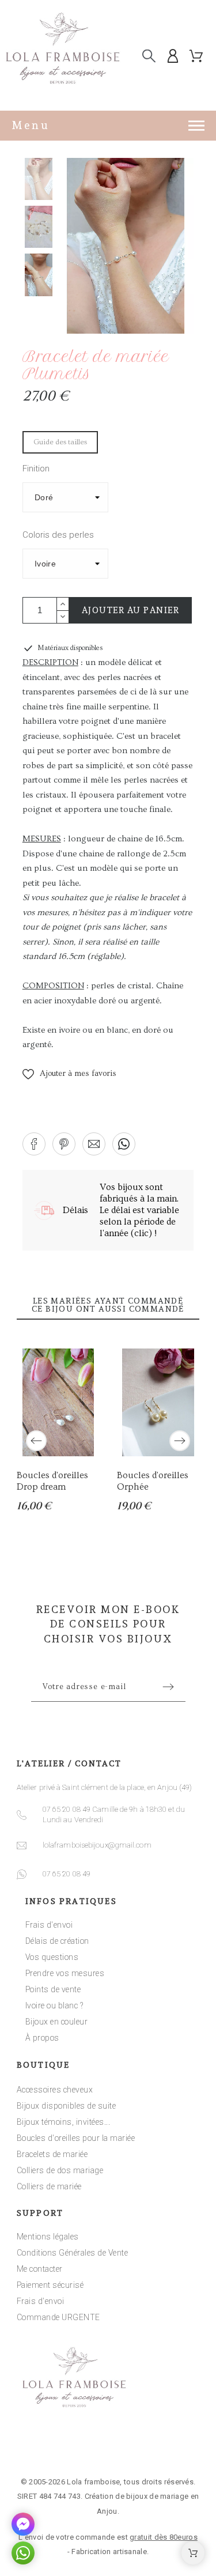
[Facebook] (73, 2447)
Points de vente (53, 1989)
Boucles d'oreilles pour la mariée (76, 2138)
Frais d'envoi (49, 1925)
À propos (42, 2038)
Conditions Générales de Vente (73, 2253)
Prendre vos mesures (65, 1973)
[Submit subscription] (168, 1687)
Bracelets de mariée (52, 2154)
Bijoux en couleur (57, 2022)
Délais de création (57, 1941)
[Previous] (36, 1441)
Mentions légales (48, 2237)
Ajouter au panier (131, 610)
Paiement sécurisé (50, 2285)
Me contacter (40, 2269)
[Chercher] (149, 56)
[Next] (180, 1441)
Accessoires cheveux (55, 2090)
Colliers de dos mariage (60, 2170)
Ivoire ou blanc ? (54, 2005)
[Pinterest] (144, 2447)
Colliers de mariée (49, 2186)
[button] (69, 1074)
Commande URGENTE (58, 2317)
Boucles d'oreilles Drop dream (52, 1482)
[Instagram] (108, 2447)
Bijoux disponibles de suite (67, 2106)
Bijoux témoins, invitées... (64, 2122)
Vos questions (52, 1957)
